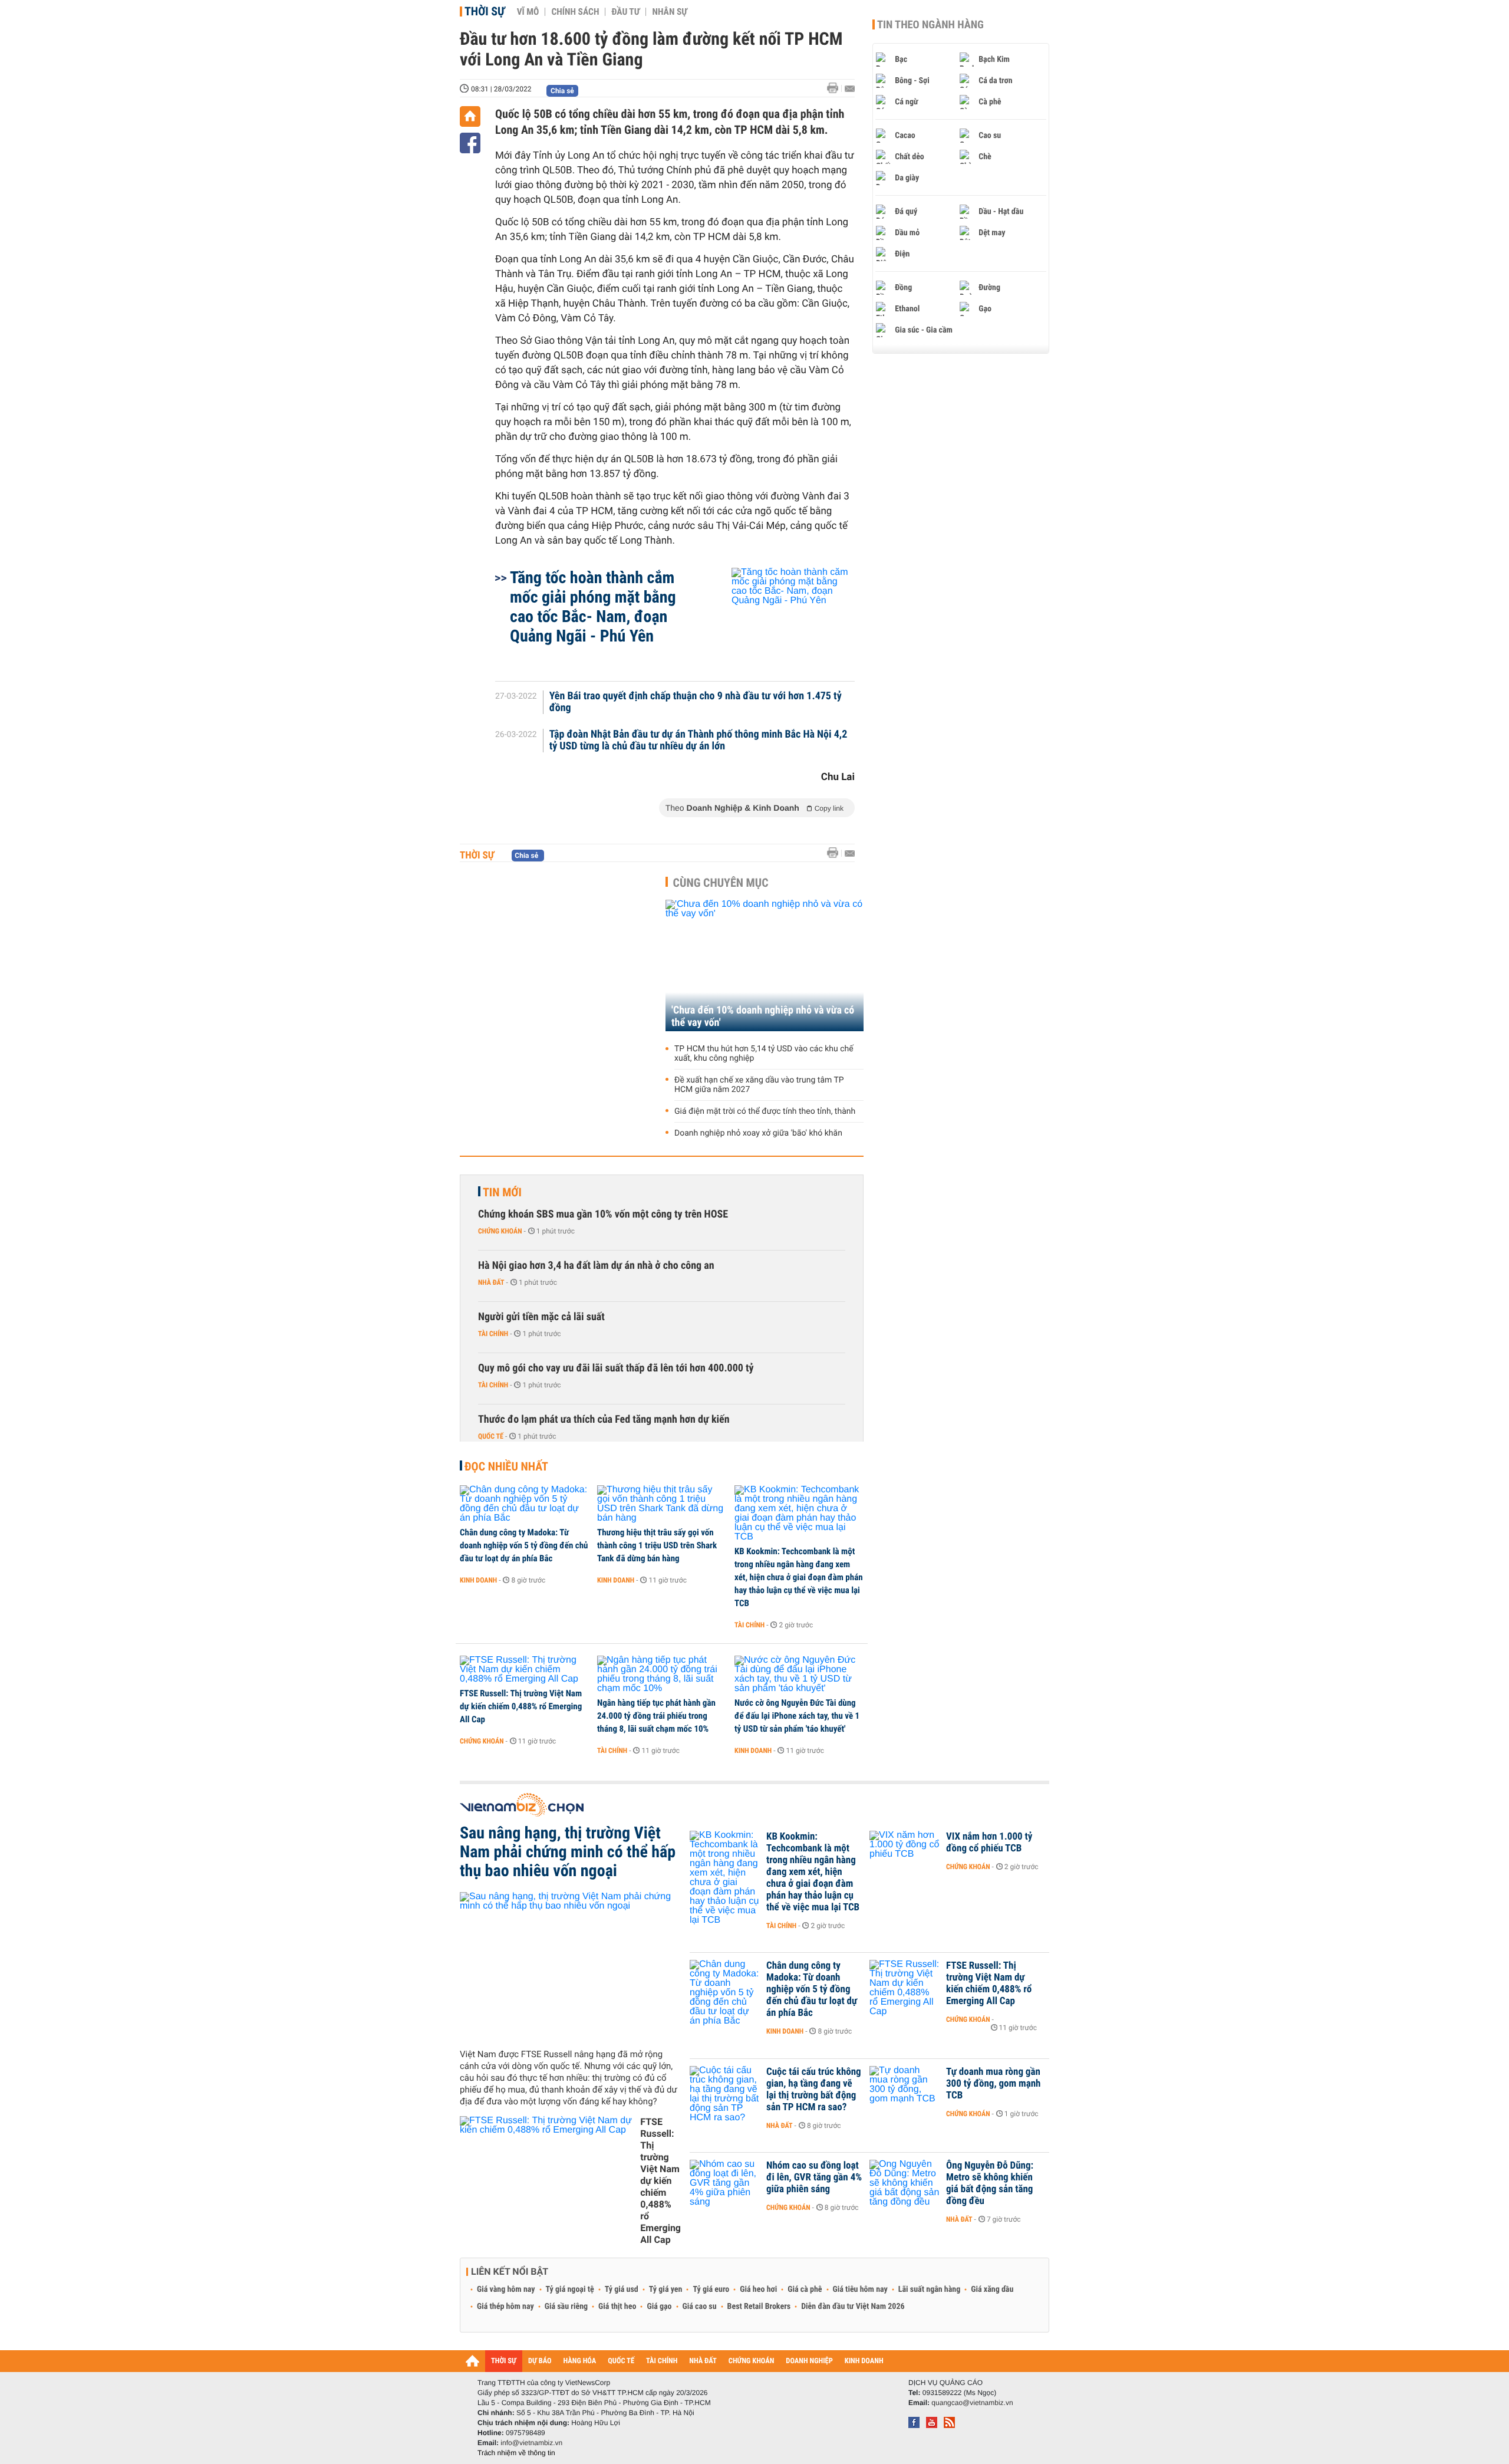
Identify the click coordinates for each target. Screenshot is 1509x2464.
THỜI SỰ (504, 2361)
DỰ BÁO (540, 2361)
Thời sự (485, 11)
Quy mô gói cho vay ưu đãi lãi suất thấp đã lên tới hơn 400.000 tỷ (616, 1368)
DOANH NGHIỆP (809, 2361)
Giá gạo (659, 2307)
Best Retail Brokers (759, 2307)
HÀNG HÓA (580, 2361)
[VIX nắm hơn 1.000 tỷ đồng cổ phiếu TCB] (905, 1854)
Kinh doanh (478, 1580)
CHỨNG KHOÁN (752, 2361)
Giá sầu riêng (566, 2307)
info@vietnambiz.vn (531, 2443)
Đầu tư (625, 12)
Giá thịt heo (617, 2307)
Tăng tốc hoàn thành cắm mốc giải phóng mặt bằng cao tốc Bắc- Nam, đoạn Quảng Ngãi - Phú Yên (593, 607)
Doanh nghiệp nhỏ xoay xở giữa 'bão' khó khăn (758, 1133)
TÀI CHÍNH (662, 2361)
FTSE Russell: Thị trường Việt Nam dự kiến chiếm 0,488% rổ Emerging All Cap (521, 1706)
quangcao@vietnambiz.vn (972, 2403)
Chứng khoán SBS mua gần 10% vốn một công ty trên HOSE (603, 1214)
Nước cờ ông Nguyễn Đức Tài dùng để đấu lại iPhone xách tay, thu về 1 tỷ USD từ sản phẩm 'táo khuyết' (797, 1716)
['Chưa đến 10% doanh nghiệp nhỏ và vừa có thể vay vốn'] (765, 965)
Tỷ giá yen (666, 2289)
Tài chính (493, 1334)
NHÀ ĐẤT (703, 2361)
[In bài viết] (836, 88)
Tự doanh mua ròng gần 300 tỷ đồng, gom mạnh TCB (993, 2084)
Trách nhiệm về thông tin (516, 2453)
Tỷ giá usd (622, 2289)
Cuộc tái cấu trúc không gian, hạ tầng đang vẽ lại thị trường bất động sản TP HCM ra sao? (814, 2090)
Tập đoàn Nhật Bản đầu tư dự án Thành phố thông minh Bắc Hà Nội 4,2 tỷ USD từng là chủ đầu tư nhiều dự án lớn (699, 741)
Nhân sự (670, 12)
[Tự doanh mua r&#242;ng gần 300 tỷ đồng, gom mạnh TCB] (905, 2090)
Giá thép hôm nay (505, 2307)
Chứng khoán (500, 1231)
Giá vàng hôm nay (506, 2289)
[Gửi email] (850, 89)
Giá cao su (700, 2307)
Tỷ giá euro (711, 2289)
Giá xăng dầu (992, 2289)
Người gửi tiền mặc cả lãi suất (541, 1317)
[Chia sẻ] (470, 143)
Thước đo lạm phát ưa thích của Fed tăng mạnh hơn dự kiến (604, 1419)
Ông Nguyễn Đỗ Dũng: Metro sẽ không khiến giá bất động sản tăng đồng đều (990, 2183)
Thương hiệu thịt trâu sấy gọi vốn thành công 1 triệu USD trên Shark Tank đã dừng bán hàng (657, 1545)
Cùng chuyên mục (721, 883)
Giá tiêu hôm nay (860, 2289)
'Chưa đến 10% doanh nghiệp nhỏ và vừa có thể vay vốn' (763, 1016)
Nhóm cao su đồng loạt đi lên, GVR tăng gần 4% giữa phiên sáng (814, 2177)
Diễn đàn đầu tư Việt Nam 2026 (853, 2307)
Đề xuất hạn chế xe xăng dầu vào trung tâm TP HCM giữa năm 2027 (759, 1085)
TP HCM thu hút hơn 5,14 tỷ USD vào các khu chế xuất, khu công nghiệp (764, 1054)
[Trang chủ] (470, 116)
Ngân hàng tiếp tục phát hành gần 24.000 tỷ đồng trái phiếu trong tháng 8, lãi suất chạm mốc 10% (656, 1716)
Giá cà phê (805, 2289)
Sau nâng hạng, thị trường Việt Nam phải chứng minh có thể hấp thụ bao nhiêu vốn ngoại (568, 1852)
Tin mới (502, 1192)
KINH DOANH (864, 2361)
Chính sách (575, 12)
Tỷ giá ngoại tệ (570, 2289)
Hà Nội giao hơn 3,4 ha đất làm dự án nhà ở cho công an (596, 1266)
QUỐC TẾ (621, 2361)
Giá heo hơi (758, 2289)
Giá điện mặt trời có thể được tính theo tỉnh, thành (765, 1111)
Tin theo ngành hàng (930, 25)
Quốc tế (491, 1436)
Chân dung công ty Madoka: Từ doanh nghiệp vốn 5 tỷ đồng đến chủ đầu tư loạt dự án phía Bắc (524, 1545)
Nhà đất (491, 1282)
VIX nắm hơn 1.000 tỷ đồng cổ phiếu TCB (989, 1843)
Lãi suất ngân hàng (929, 2289)
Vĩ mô (528, 12)
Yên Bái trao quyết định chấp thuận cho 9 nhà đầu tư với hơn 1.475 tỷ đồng (696, 702)
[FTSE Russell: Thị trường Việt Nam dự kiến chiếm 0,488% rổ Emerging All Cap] (524, 1670)
